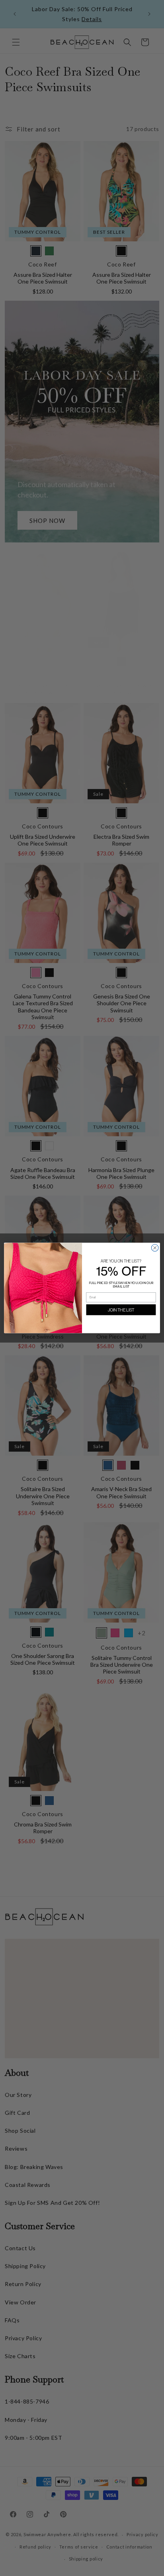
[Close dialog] (155, 1248)
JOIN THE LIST (121, 1310)
